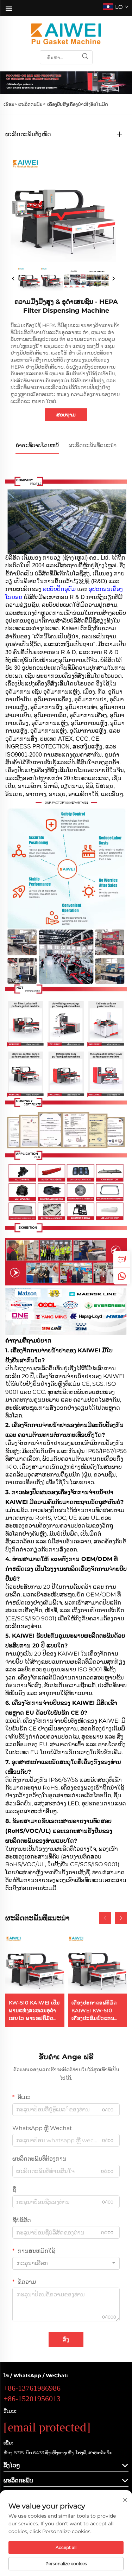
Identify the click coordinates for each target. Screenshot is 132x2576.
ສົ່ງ (66, 2339)
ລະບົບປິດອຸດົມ (60, 589)
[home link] (66, 34)
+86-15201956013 (32, 2399)
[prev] (13, 279)
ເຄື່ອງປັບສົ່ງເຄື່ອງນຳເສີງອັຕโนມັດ (78, 104)
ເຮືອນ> (10, 104)
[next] (113, 279)
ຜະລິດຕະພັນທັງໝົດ (28, 134)
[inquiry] (122, 1259)
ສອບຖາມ (66, 415)
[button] (105, 1918)
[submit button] (85, 57)
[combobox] (66, 2263)
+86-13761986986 (32, 2388)
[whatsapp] (122, 1276)
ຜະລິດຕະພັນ (30, 104)
